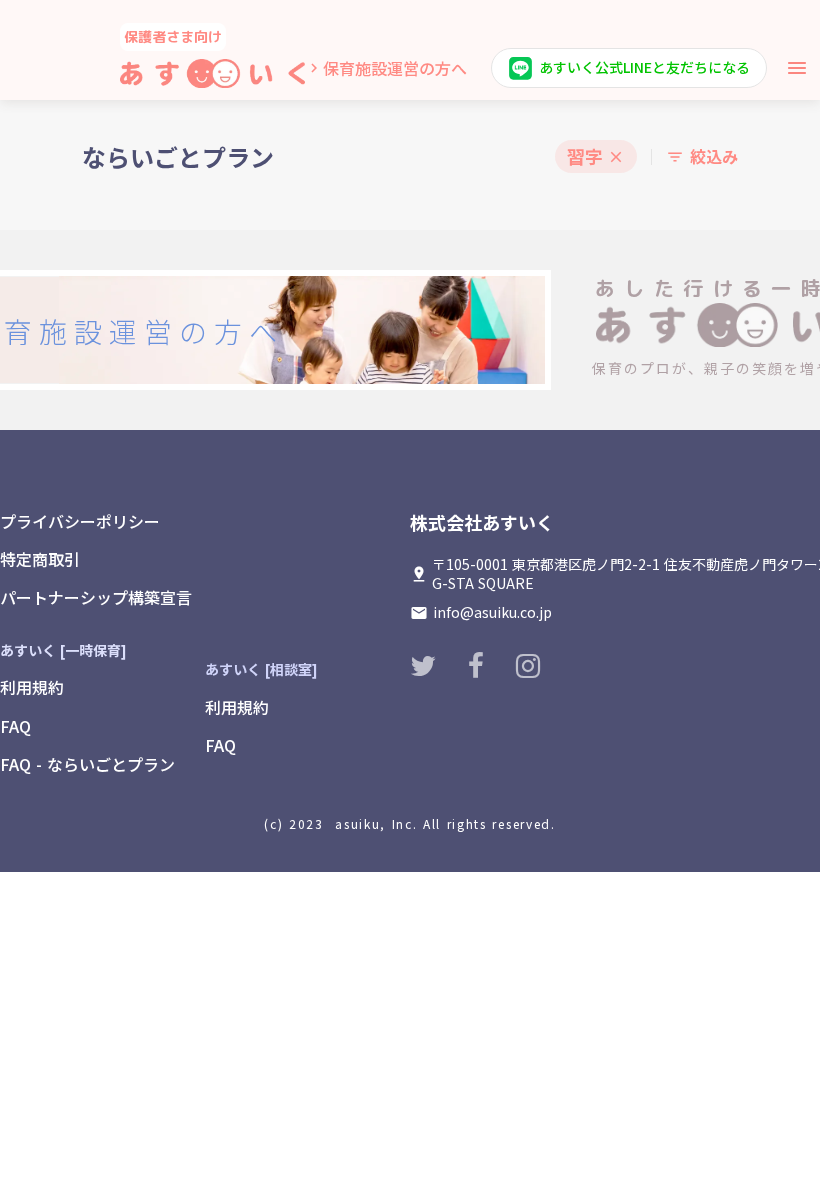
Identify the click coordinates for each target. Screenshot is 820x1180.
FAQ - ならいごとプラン (87, 764)
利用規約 (32, 687)
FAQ (15, 726)
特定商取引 (40, 559)
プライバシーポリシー (80, 521)
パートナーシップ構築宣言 (96, 597)
